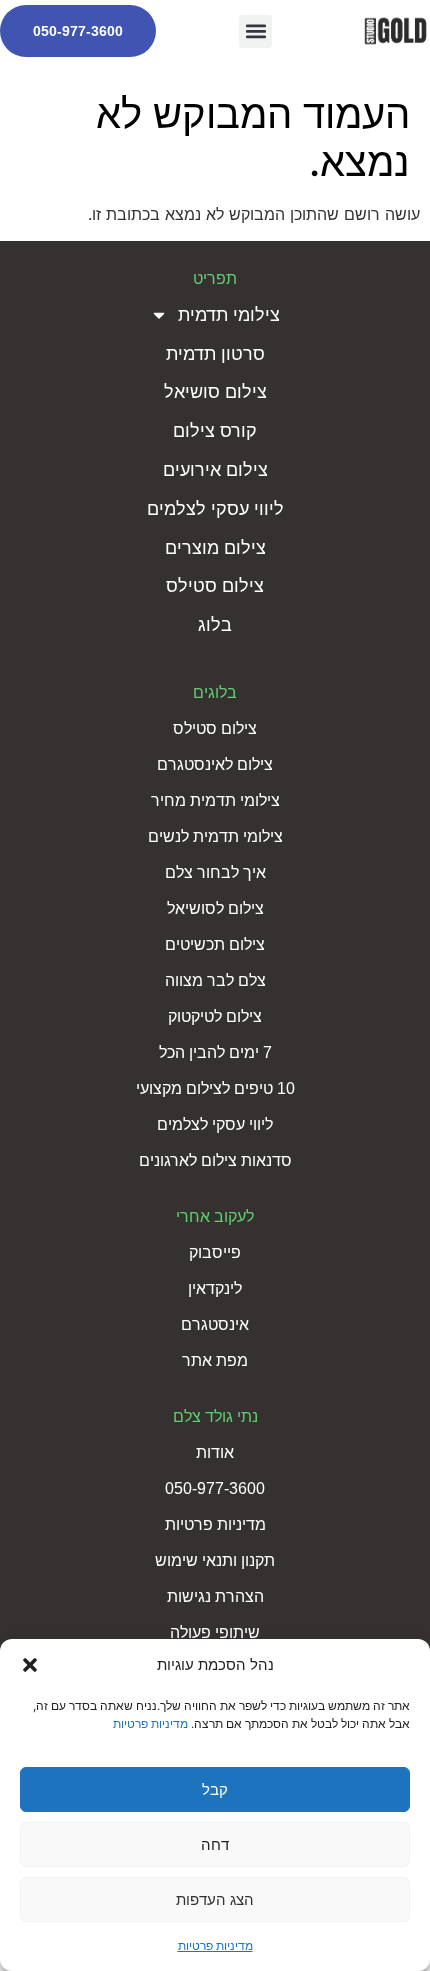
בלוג (215, 625)
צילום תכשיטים (215, 944)
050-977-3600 (78, 31)
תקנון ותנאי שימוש (215, 1560)
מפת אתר (215, 1360)
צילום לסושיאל (215, 908)
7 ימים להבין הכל (215, 1052)
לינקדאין (215, 1288)
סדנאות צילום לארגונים (215, 1160)
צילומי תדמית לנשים (215, 836)
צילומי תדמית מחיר (215, 800)
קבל (215, 1789)
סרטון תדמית (215, 354)
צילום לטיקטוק (215, 1016)
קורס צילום (215, 431)
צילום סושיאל (215, 392)
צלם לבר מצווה (215, 980)
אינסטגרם (215, 1324)
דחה (215, 1844)
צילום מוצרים (215, 548)
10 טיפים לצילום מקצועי (215, 1088)
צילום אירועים (215, 470)
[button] (30, 1665)
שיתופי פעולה (215, 1632)
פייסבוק (215, 1252)
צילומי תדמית (229, 315)
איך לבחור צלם (215, 872)
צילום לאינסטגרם (215, 764)
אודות (215, 1452)
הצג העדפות (215, 1899)
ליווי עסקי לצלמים (215, 509)
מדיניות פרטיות (150, 1723)
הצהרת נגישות (215, 1596)
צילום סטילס (215, 586)
